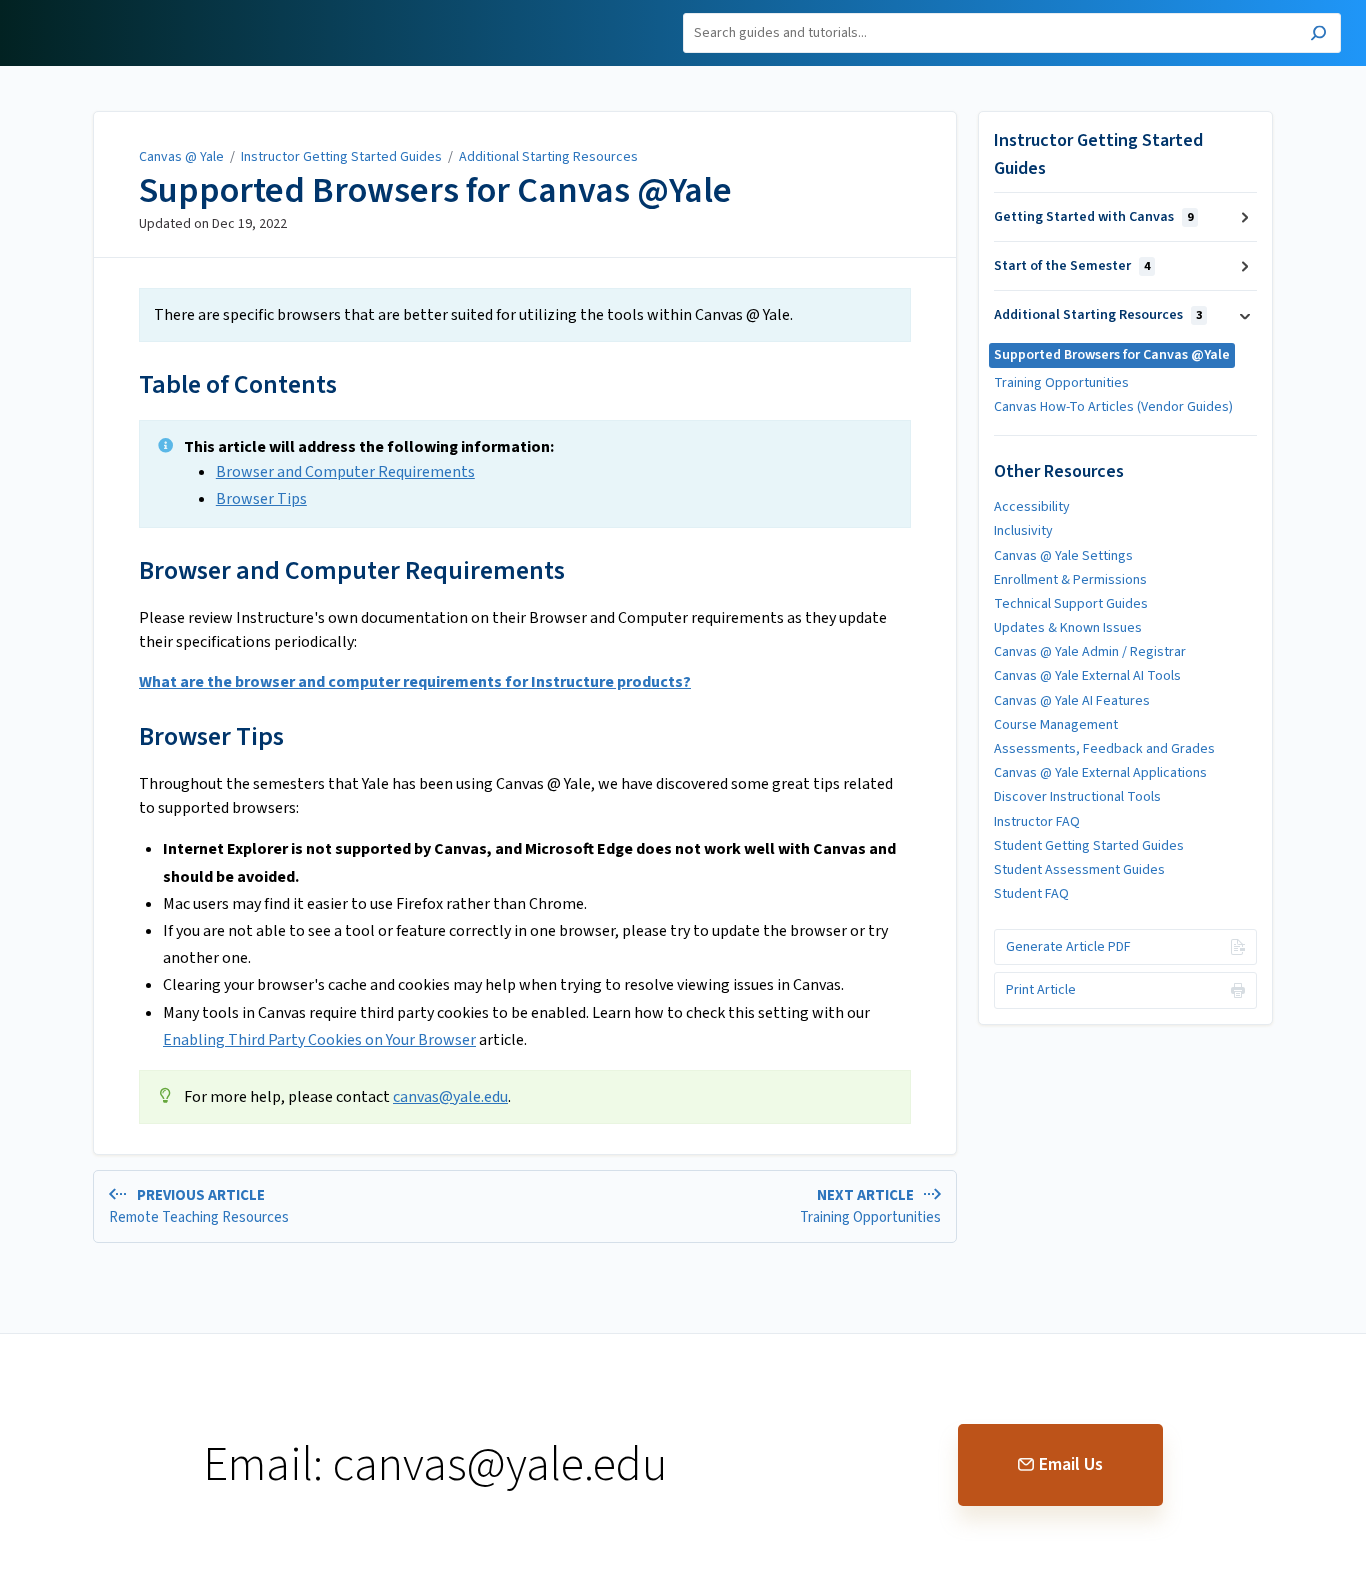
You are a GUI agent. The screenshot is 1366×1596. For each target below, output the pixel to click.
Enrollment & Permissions (1070, 580)
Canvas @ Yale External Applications (1100, 773)
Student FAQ (1031, 894)
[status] (525, 315)
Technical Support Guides (1071, 604)
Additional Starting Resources (548, 157)
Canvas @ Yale (181, 157)
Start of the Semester (1072, 266)
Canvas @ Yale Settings (1063, 556)
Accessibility (1032, 507)
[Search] (1318, 35)
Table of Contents (238, 384)
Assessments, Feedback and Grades (1104, 749)
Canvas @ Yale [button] (73, 11)
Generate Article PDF (1068, 947)
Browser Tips (261, 499)
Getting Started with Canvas (1093, 217)
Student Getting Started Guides (1089, 846)
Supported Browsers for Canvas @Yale (435, 191)
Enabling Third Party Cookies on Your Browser (319, 1040)
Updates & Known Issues (1068, 628)
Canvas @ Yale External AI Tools (1087, 676)
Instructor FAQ (1037, 822)
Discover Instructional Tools (1077, 797)
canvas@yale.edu (450, 1097)
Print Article (1041, 990)
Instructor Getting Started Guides (341, 157)
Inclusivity (1023, 531)
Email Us (1071, 1464)
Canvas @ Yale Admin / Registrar (1090, 652)
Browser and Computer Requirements (345, 472)
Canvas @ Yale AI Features (1072, 701)
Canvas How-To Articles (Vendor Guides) (1113, 407)
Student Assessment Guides (1079, 870)
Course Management (1056, 725)
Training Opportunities (1061, 383)
